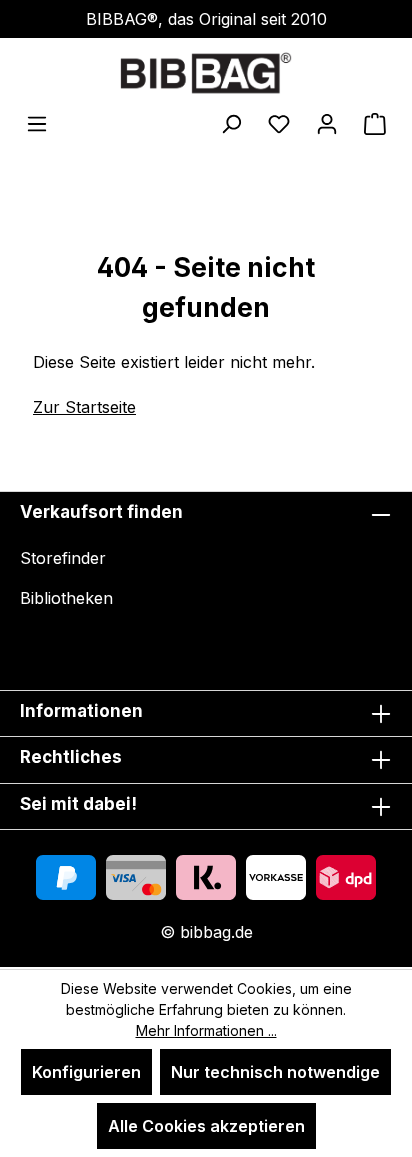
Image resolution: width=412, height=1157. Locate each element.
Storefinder (63, 558)
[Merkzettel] (279, 123)
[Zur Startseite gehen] (206, 73)
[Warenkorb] (375, 123)
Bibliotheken (66, 598)
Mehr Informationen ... (206, 1030)
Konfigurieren (86, 1072)
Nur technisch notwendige (275, 1072)
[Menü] (37, 123)
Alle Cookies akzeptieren (206, 1126)
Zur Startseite (84, 407)
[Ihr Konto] (327, 123)
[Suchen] (231, 123)
